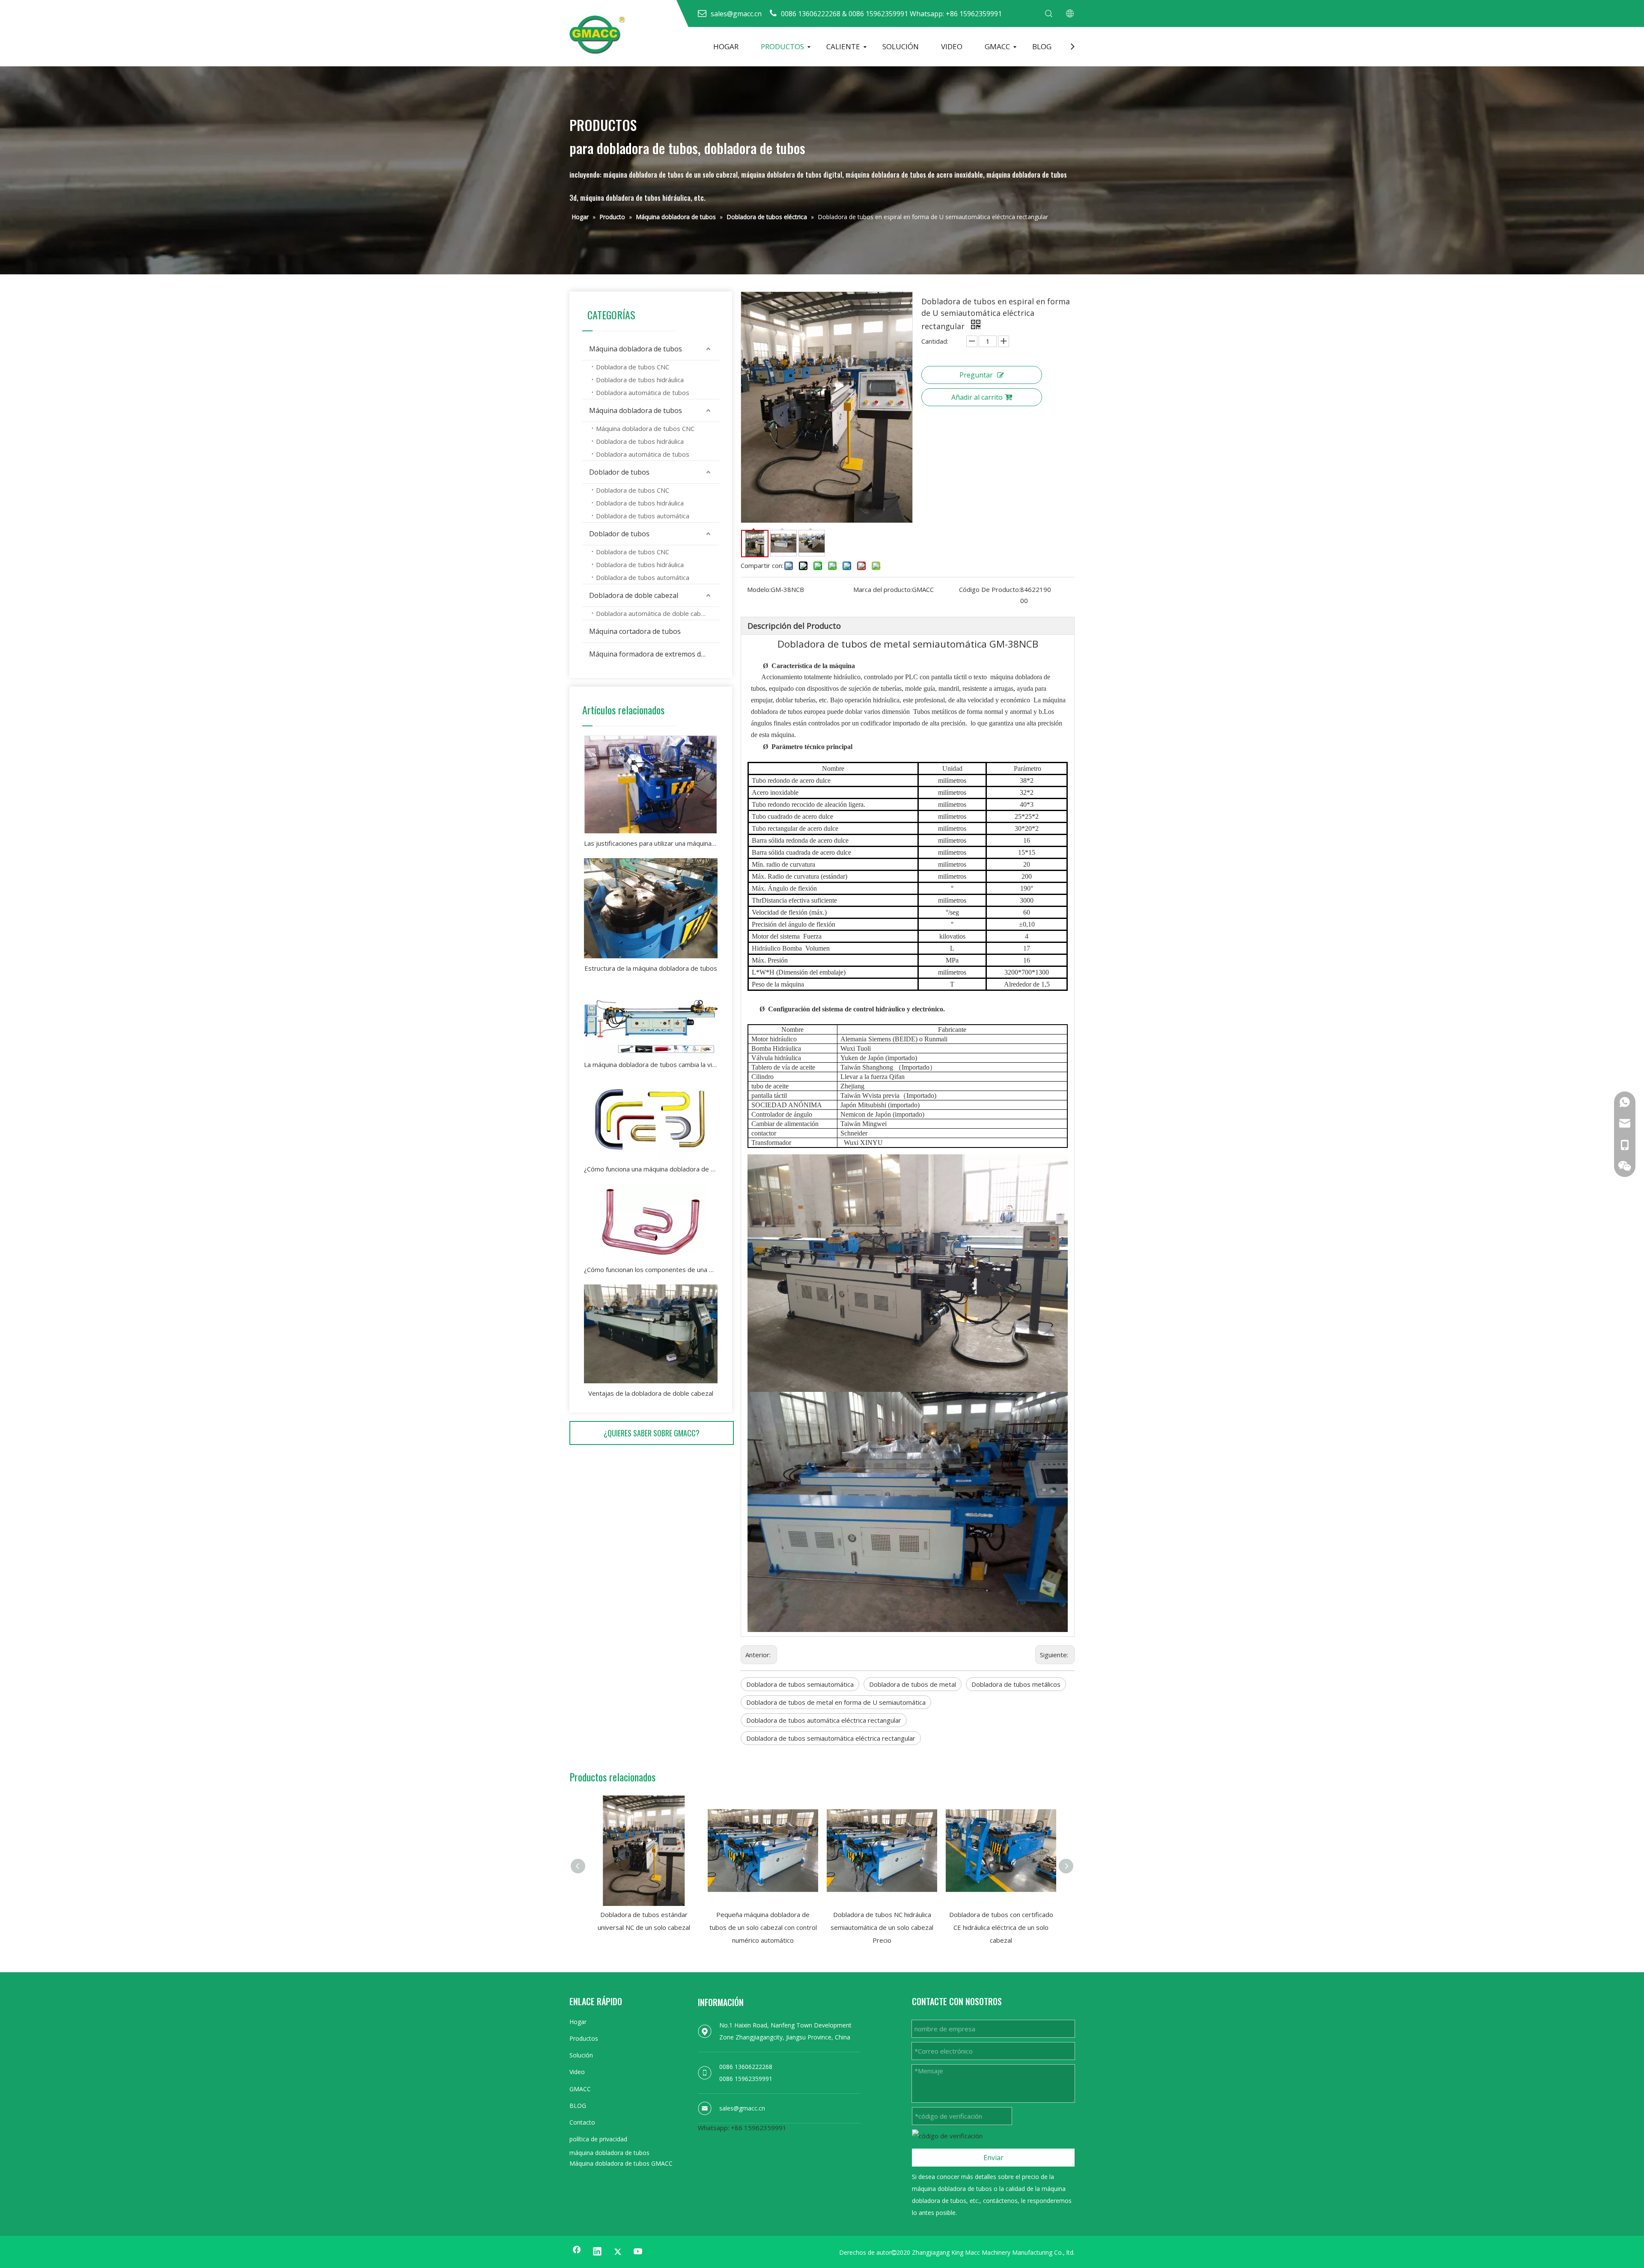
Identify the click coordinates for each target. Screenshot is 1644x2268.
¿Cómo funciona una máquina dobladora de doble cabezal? (651, 1169)
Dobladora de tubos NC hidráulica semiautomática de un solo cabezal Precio (882, 1927)
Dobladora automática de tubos (643, 392)
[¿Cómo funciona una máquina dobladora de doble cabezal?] (651, 1119)
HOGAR (726, 46)
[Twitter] (618, 2252)
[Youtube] (638, 2252)
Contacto (582, 2122)
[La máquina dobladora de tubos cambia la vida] (651, 1019)
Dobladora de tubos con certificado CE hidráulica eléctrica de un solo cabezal (1001, 1927)
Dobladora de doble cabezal (634, 595)
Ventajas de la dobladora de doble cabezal (651, 1393)
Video (577, 2072)
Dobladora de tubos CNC (633, 367)
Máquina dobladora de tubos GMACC (621, 2163)
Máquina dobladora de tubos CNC (645, 428)
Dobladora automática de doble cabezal (654, 613)
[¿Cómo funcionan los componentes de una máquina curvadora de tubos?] (651, 1222)
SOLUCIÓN (901, 46)
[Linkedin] (597, 2252)
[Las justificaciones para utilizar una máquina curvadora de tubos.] (651, 784)
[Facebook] (577, 2252)
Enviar (993, 2158)
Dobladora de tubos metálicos (1016, 1684)
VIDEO (952, 46)
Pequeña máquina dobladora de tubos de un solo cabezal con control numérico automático (763, 1927)
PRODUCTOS (782, 46)
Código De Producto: (990, 589)
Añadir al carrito (977, 397)
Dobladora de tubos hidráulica (640, 380)
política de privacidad (598, 2139)
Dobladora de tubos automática (643, 516)
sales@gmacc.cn (742, 2108)
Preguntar (976, 375)
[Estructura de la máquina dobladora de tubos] (651, 908)
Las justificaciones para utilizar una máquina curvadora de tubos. (651, 843)
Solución (581, 2055)
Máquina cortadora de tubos (635, 631)
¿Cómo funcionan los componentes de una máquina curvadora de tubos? (651, 1269)
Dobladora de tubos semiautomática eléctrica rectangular (831, 1738)
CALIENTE (843, 46)
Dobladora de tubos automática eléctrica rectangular (824, 1720)
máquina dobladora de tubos (609, 2153)
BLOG (1042, 46)
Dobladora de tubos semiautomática (800, 1684)
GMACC (997, 46)
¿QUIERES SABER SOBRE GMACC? (652, 1433)
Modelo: (759, 589)
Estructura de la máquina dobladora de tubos (651, 968)
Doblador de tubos (619, 472)
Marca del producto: (883, 589)
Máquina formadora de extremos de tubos (654, 654)
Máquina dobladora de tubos (636, 349)
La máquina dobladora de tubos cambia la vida (651, 1064)
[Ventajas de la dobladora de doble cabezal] (651, 1334)
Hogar (578, 2022)
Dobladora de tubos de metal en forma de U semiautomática (836, 1702)
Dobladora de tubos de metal (913, 1684)
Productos (584, 2038)
